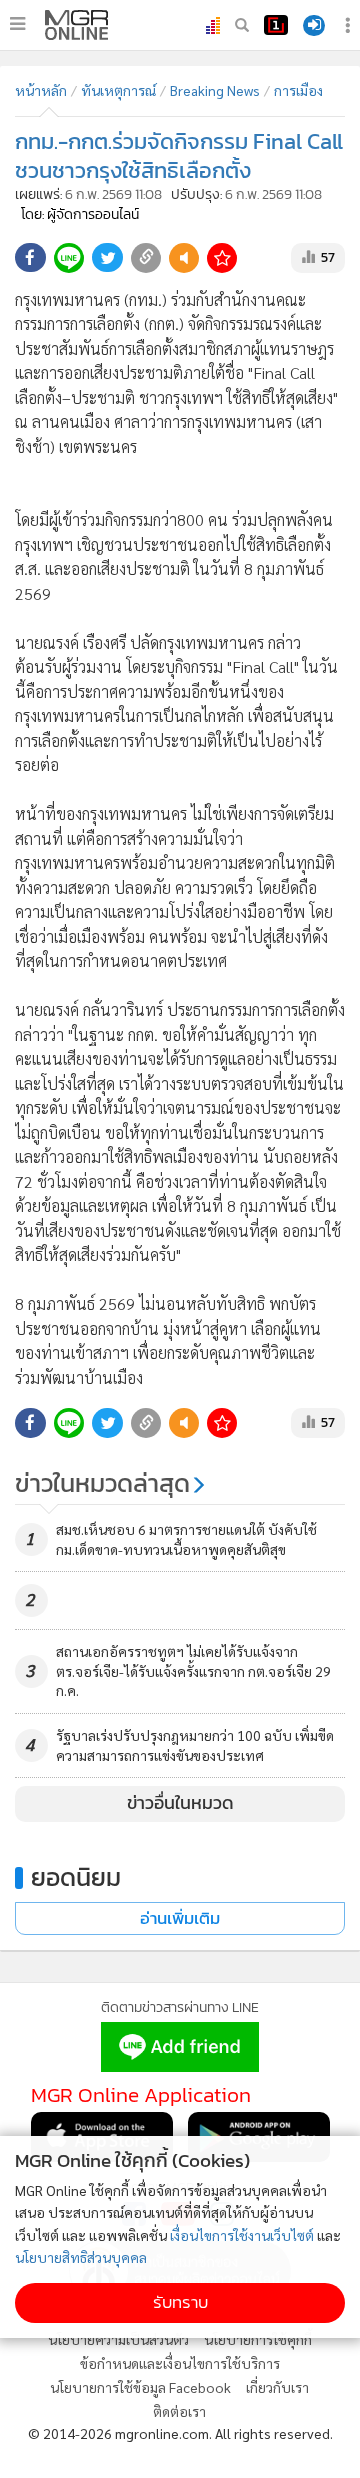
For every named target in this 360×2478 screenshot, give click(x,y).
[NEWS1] (276, 25)
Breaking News (215, 90)
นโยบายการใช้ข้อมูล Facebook (140, 2387)
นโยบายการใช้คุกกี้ (258, 2339)
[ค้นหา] (242, 25)
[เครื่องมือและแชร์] (350, 25)
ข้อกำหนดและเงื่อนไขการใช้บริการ (180, 2363)
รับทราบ (180, 2302)
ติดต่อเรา (179, 2411)
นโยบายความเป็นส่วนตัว (118, 2339)
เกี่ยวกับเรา (277, 2387)
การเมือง (298, 90)
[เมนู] (17, 24)
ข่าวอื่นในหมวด (180, 1803)
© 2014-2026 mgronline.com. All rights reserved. (180, 2433)
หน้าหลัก (41, 90)
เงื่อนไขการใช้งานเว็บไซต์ (242, 2235)
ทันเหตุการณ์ (118, 90)
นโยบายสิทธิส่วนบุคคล (81, 2257)
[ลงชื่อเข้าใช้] (314, 25)
